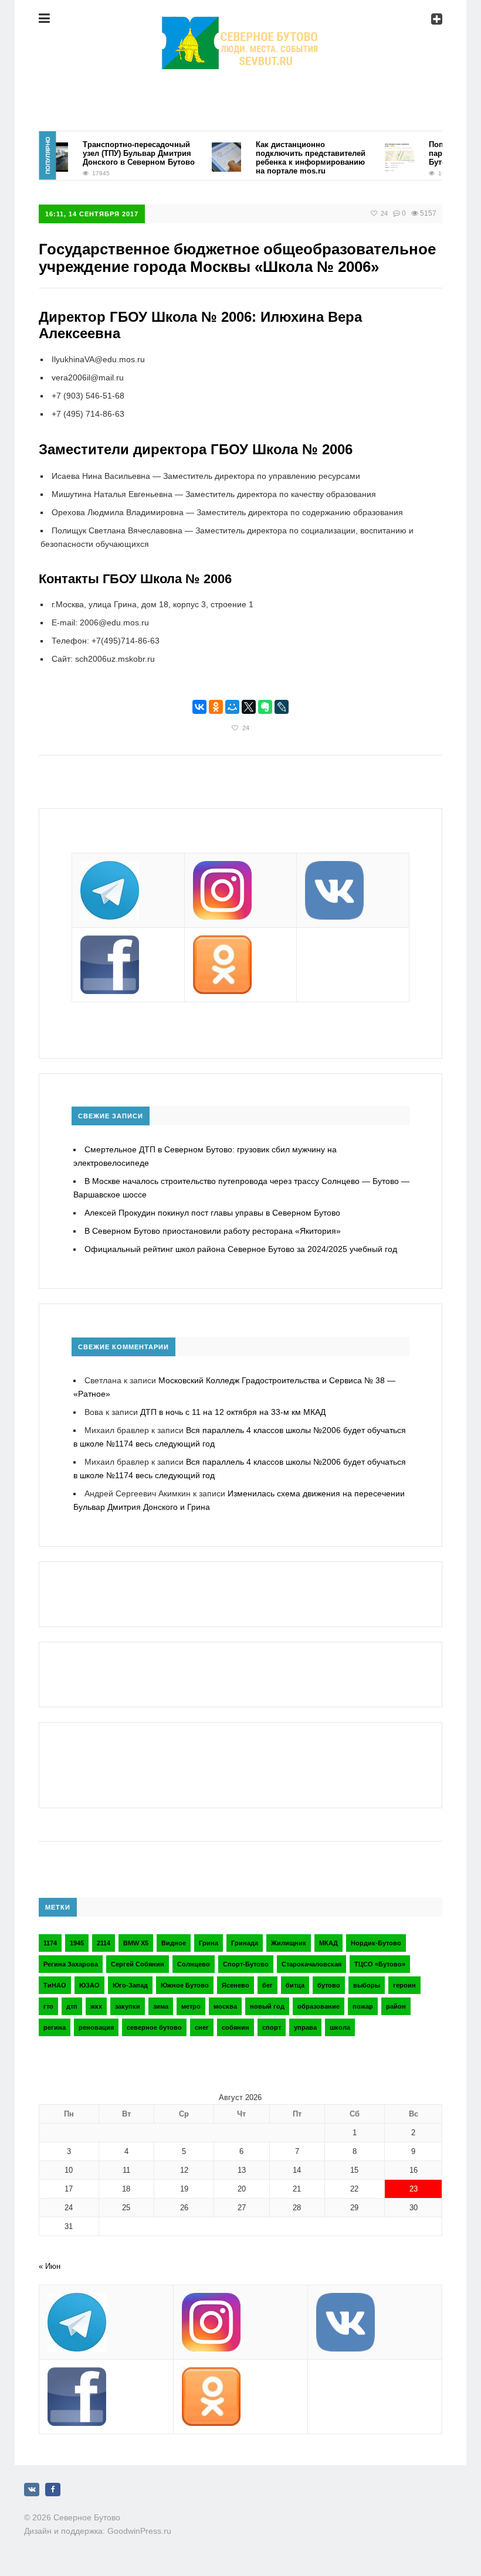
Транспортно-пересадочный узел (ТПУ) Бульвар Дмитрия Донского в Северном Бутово (122, 153)
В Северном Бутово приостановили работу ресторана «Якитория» (213, 1231)
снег (202, 2027)
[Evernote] (265, 707)
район (396, 2006)
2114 (104, 1943)
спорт (272, 2027)
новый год (267, 2006)
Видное (174, 1943)
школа (340, 2027)
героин (404, 1985)
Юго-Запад (130, 1985)
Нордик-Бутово (376, 1943)
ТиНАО (55, 1985)
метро (191, 2006)
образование (319, 2006)
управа (305, 2027)
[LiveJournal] (282, 707)
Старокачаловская (311, 1964)
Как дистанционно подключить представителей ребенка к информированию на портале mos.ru (294, 158)
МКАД (328, 1943)
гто (48, 2006)
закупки (128, 2006)
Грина (209, 1943)
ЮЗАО (89, 1985)
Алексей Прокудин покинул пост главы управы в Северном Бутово (212, 1213)
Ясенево (236, 1985)
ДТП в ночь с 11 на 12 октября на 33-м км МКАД (233, 1412)
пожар (363, 2006)
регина (55, 2027)
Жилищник (289, 1943)
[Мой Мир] (232, 707)
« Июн (50, 2266)
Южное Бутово (185, 1985)
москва (225, 2006)
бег (267, 1985)
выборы (367, 1985)
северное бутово (154, 2027)
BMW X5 (136, 1943)
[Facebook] (53, 2490)
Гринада (245, 1943)
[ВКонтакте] (199, 707)
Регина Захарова (71, 1964)
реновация (96, 2027)
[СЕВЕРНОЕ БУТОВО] (240, 26)
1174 (50, 1943)
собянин (236, 2027)
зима (161, 2006)
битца (295, 1985)
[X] (249, 707)
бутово (329, 1985)
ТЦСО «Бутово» (380, 1964)
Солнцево (194, 1964)
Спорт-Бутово (246, 1964)
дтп (72, 2006)
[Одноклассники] (216, 707)
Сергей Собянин (138, 1964)
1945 (77, 1943)
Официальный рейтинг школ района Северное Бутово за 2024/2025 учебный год (241, 1249)
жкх (96, 2006)
